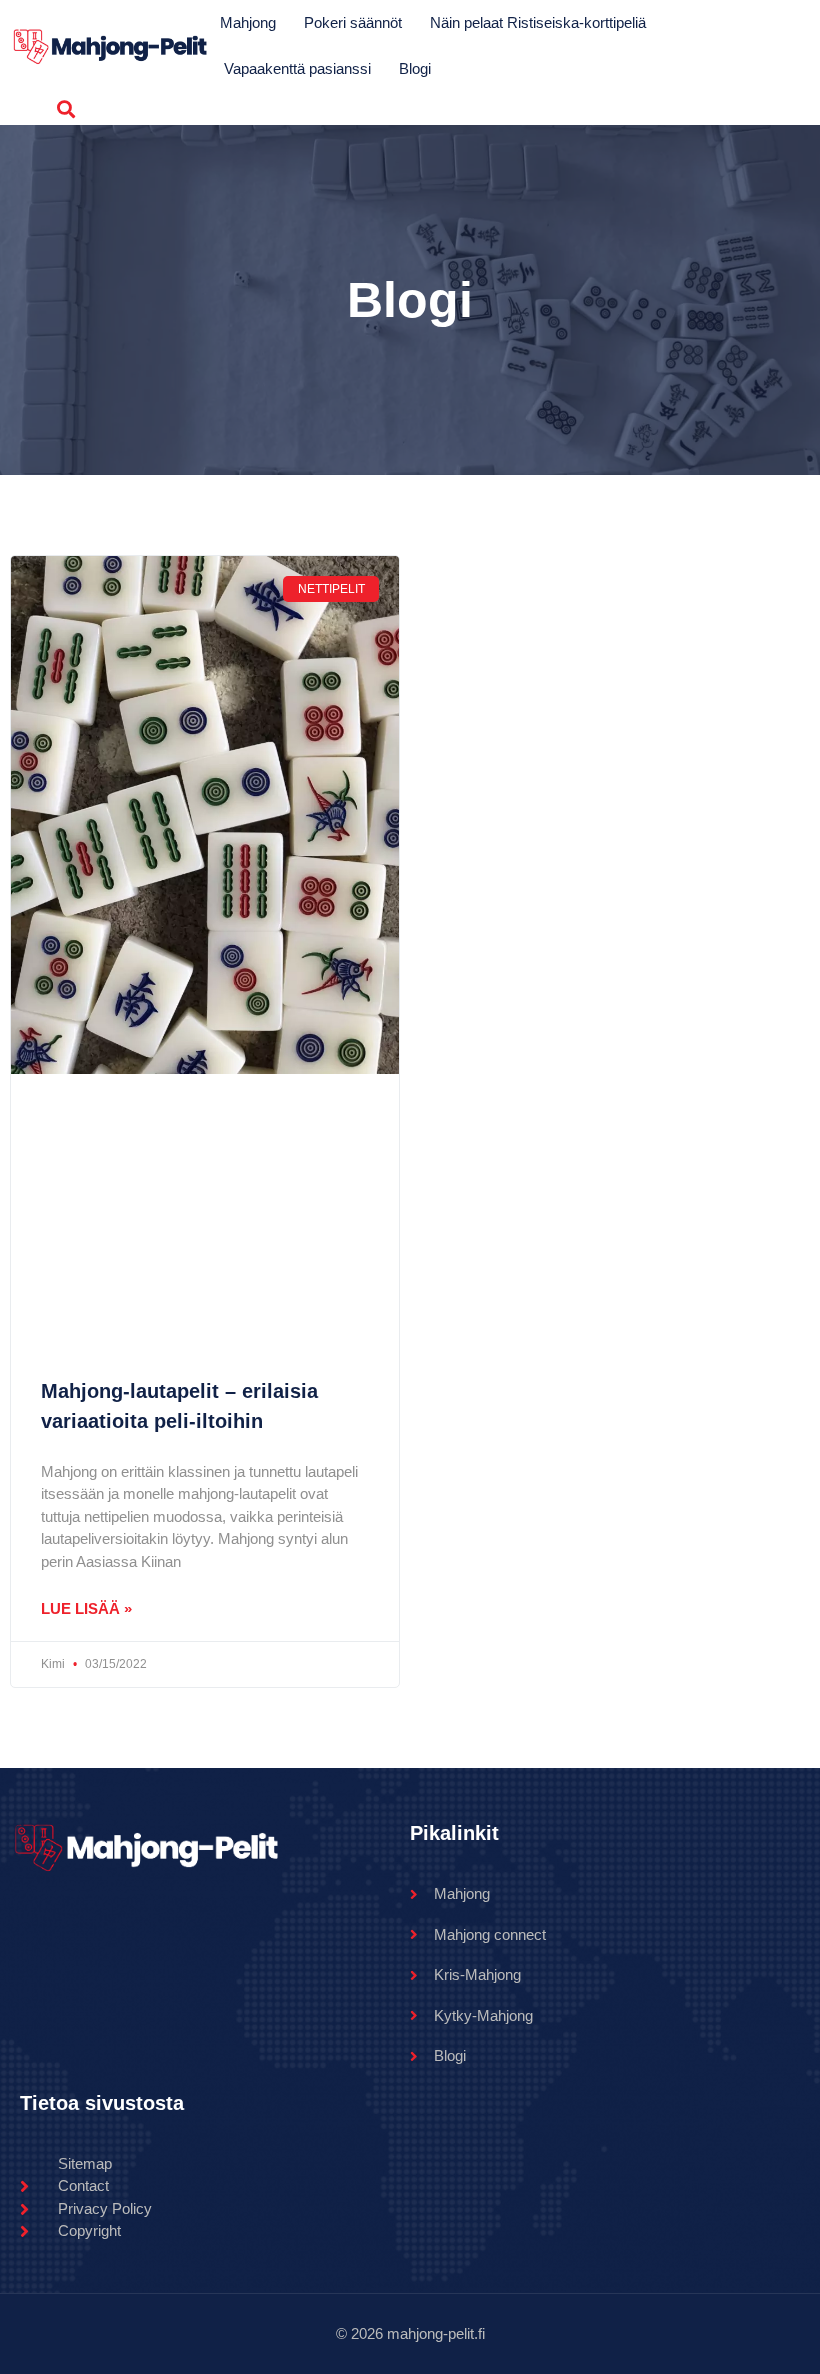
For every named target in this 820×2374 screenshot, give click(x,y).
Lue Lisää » (86, 1608)
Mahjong (248, 22)
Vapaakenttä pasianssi (297, 68)
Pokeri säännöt (353, 22)
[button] (65, 108)
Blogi (415, 68)
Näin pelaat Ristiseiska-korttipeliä (538, 22)
